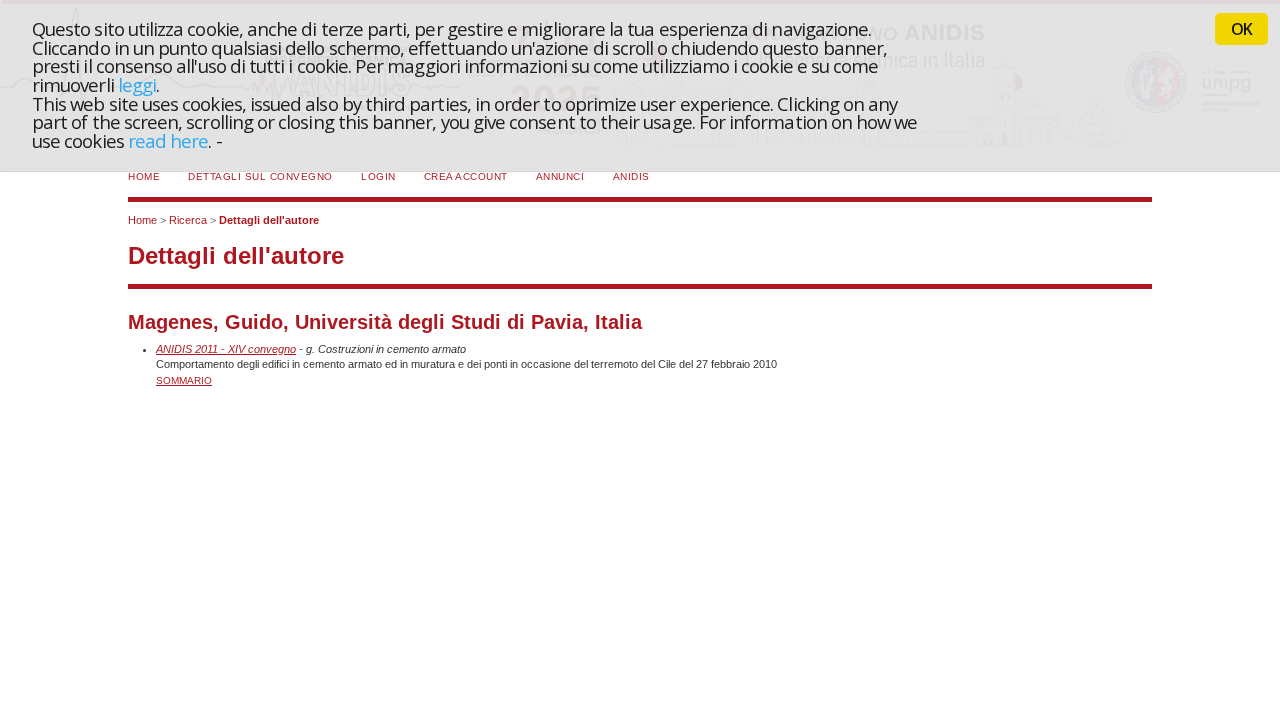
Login (378, 176)
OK (1241, 29)
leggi (137, 84)
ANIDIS (631, 176)
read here (168, 140)
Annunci (560, 176)
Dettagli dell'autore (269, 220)
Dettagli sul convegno (260, 176)
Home (144, 176)
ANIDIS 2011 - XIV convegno (226, 349)
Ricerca (188, 220)
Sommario (184, 380)
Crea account (466, 176)
